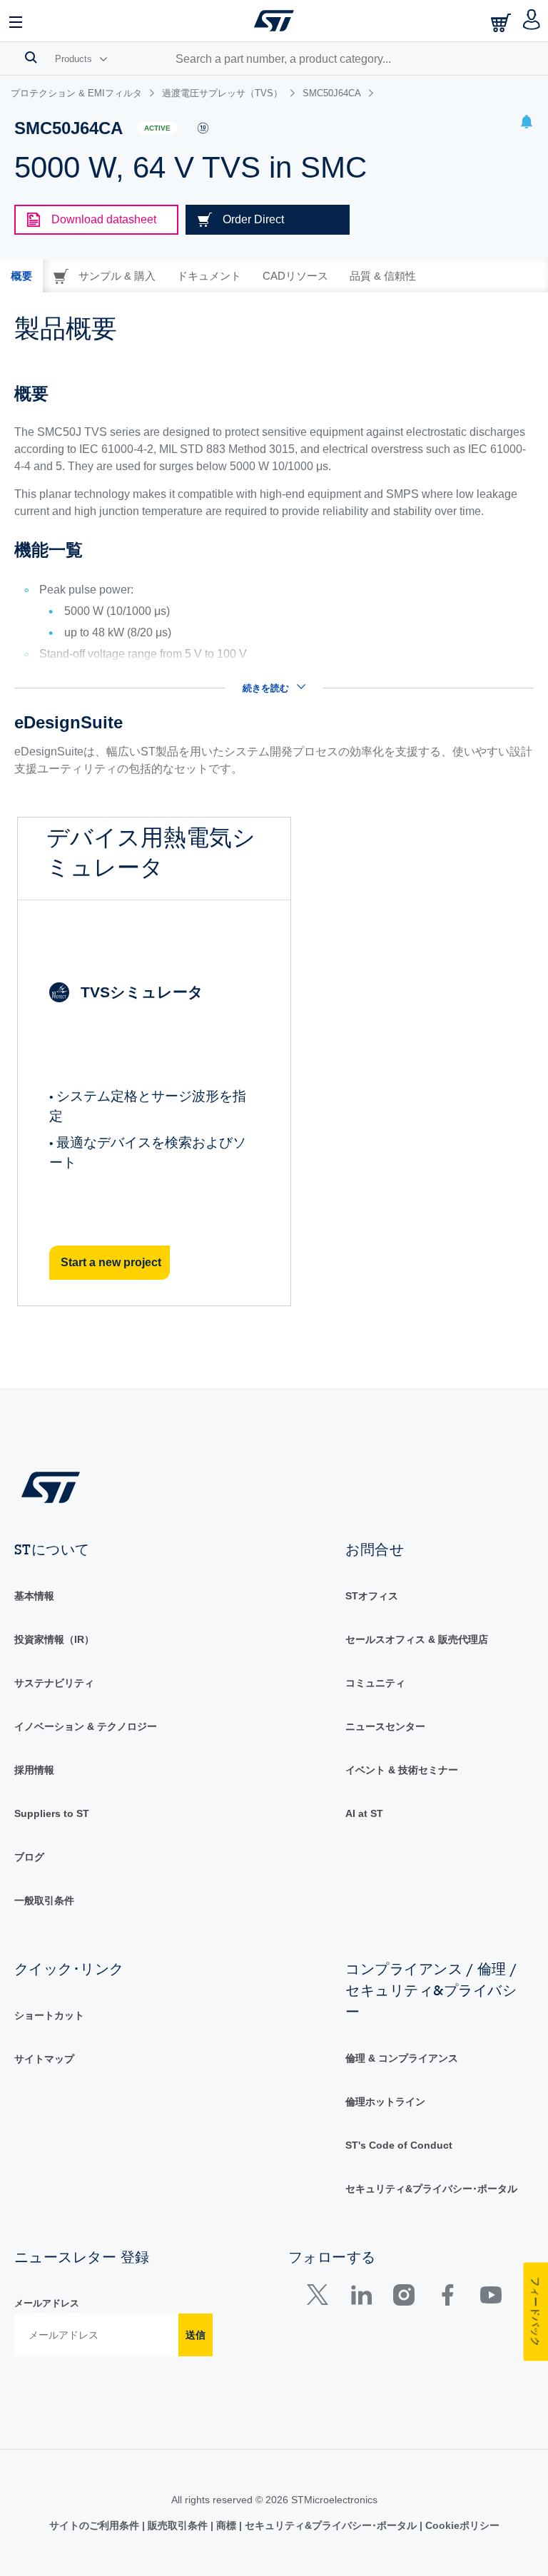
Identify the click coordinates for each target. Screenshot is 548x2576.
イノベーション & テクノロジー (86, 1726)
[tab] (21, 276)
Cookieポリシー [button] (461, 2525)
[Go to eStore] (502, 22)
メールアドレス (47, 2303)
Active (157, 128)
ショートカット (49, 2015)
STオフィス (372, 1596)
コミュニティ (375, 1683)
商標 (226, 2525)
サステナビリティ (54, 1683)
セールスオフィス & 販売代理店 (417, 1639)
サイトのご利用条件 (96, 2525)
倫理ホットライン (385, 2102)
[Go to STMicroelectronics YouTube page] (491, 2298)
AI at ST (364, 1813)
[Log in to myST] (532, 21)
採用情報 (34, 1770)
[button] (16, 21)
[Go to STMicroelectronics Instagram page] (404, 2298)
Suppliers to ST (52, 1813)
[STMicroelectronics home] (274, 21)
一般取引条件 (44, 1900)
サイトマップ (44, 2059)
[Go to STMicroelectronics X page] (321, 2298)
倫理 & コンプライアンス (402, 2058)
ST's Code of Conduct (399, 2145)
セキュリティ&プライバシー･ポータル (431, 2189)
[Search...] (31, 57)
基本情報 (34, 1596)
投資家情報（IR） (54, 1639)
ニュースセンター (385, 1726)
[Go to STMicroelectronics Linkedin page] (361, 2298)
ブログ (29, 1857)
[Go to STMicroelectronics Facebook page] (447, 2298)
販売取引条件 (178, 2525)
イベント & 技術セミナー (402, 1770)
